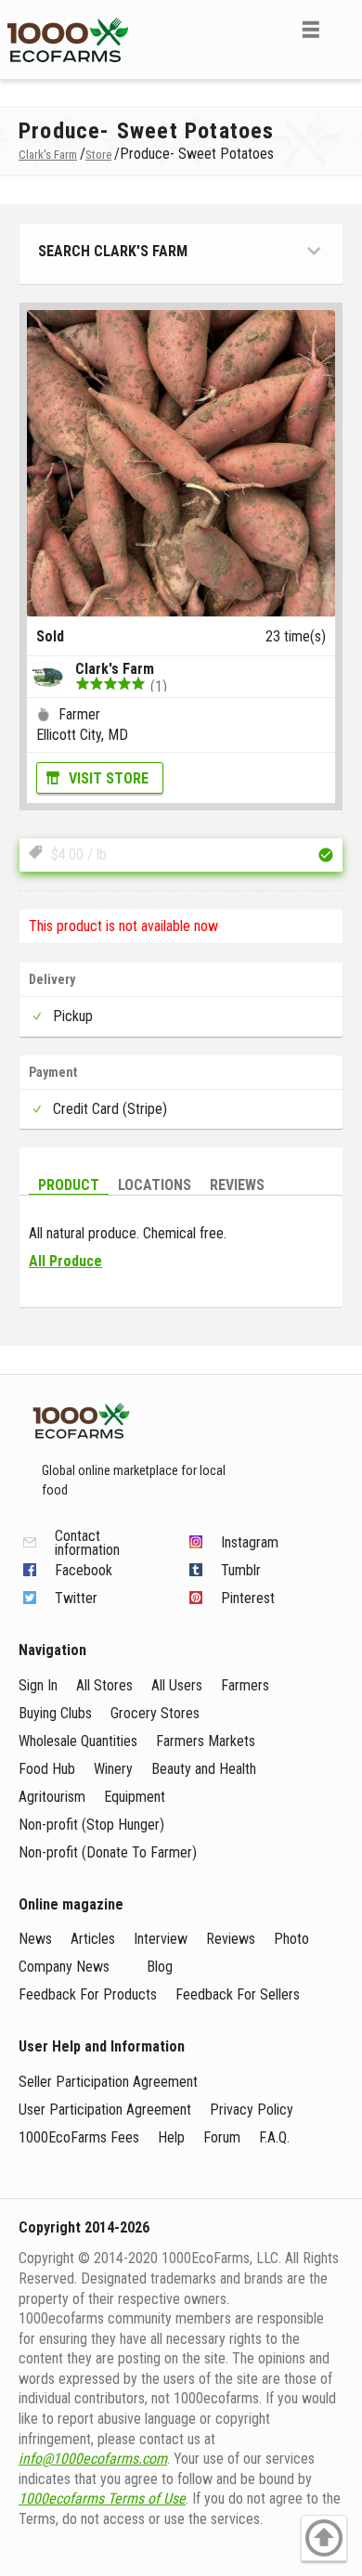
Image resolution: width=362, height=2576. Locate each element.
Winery (113, 1769)
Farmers (245, 1685)
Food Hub (47, 1769)
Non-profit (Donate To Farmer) (108, 1852)
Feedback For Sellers (238, 1994)
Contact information (87, 1543)
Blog (160, 1967)
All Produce (65, 1261)
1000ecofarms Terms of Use (102, 2498)
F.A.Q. (274, 2137)
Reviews (237, 1185)
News (35, 1939)
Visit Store (109, 778)
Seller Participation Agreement (108, 2082)
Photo (291, 1939)
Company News (64, 1967)
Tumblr (241, 1570)
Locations (155, 1185)
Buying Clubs (55, 1713)
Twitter (76, 1598)
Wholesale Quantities (78, 1741)
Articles (93, 1939)
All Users (177, 1685)
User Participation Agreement (105, 2110)
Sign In (38, 1685)
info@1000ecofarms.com (93, 2459)
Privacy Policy (252, 2110)
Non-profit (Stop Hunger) (91, 1825)
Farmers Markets (206, 1741)
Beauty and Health (204, 1769)
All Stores (104, 1685)
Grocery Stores (155, 1713)
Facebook (84, 1570)
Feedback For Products (88, 1994)
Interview (161, 1939)
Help (171, 2137)
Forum (222, 2137)
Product (69, 1185)
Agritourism (52, 1797)
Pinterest (248, 1598)
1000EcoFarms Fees (79, 2137)
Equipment (135, 1797)
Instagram (250, 1542)
